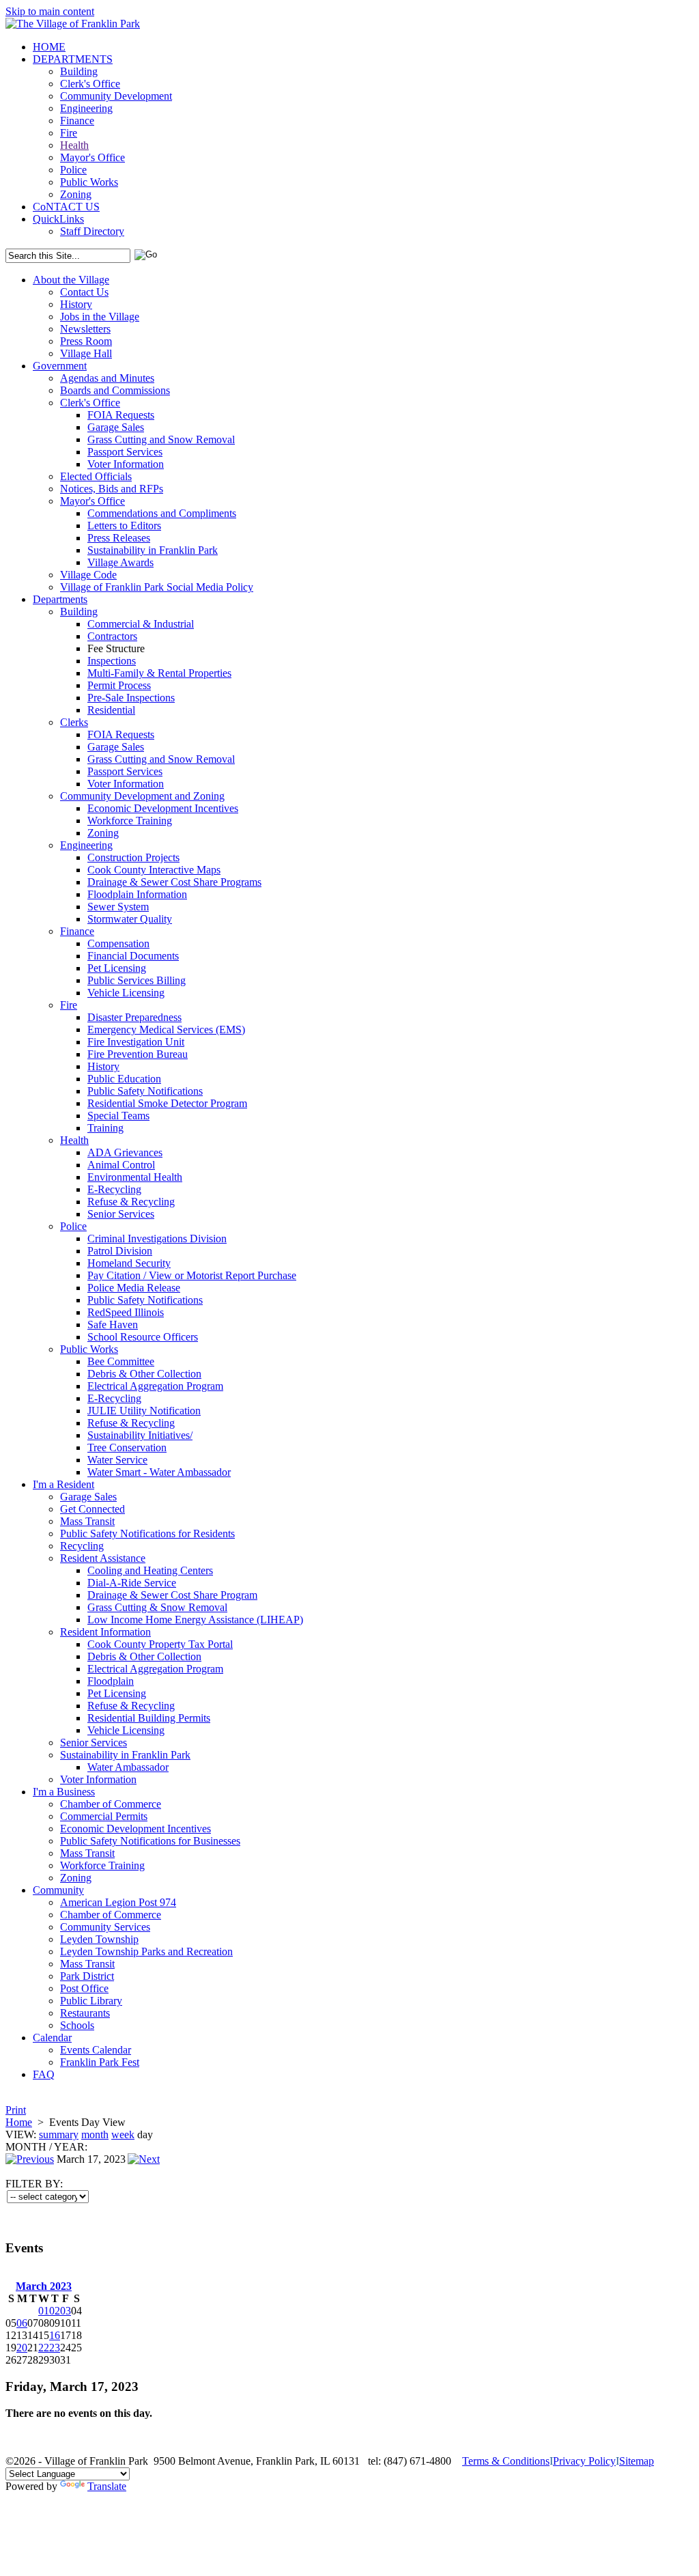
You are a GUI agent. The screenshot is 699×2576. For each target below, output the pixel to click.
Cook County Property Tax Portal (160, 1644)
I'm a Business (64, 1792)
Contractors (112, 636)
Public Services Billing (137, 980)
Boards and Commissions (115, 390)
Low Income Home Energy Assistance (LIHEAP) (195, 1620)
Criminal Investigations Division (157, 1238)
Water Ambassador (128, 1767)
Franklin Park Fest (100, 2062)
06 (22, 2323)
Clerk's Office (90, 84)
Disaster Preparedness (134, 1017)
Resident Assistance (103, 1558)
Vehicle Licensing (126, 993)
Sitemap (637, 2461)
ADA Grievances (125, 1152)
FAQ (44, 2074)
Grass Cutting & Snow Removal (157, 1607)
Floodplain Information (137, 894)
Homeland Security (129, 1263)
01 (44, 2311)
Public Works (89, 182)
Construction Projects (133, 857)
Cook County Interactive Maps (154, 870)
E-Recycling (114, 1189)
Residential (111, 710)
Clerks (74, 722)
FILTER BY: (34, 2184)
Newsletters (85, 329)
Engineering (86, 108)
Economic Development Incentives (163, 808)
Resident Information (105, 1632)
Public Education (124, 1079)
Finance (77, 121)
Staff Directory (92, 231)
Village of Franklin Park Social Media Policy (157, 587)
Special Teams (118, 1116)
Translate (107, 2486)
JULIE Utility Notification (144, 1411)
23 (55, 2348)
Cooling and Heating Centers (150, 1570)
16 (55, 2335)
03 (66, 2311)
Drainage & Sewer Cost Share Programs (174, 882)
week (123, 2134)
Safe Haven (113, 1325)
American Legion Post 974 (118, 1902)
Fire (69, 133)
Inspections (112, 661)
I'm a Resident (63, 1484)
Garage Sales (116, 427)
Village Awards (120, 562)
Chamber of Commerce (111, 1804)
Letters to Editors (124, 526)
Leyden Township (99, 1939)
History (76, 304)
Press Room (86, 341)
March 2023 (44, 2286)
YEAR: (71, 2147)
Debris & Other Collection (144, 1374)
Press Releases (119, 538)
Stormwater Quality (130, 919)
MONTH (26, 2147)
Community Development (116, 96)
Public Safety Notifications (145, 1091)
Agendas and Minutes (107, 378)
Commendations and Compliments (162, 513)
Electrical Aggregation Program (155, 1386)
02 (55, 2311)
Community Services (105, 1927)
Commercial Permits (104, 1816)
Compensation (118, 943)
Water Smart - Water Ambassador (159, 1472)
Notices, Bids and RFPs (112, 489)
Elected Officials (96, 476)
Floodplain (111, 1681)
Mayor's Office (92, 157)
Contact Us (84, 292)
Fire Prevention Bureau (138, 1054)
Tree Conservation (127, 1447)
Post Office (84, 1988)
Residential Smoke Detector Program (167, 1103)
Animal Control (121, 1165)
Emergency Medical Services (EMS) (166, 1030)
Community (58, 1890)
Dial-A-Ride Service (132, 1583)
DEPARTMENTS (73, 59)
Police (73, 170)
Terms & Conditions (506, 2461)
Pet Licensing (117, 968)
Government (60, 366)
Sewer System (118, 907)
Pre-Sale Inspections (131, 698)
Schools (77, 2025)
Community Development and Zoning (142, 796)
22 (44, 2348)
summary (59, 2134)
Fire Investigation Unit (136, 1042)
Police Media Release (134, 1288)
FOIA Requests (121, 415)
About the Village (71, 280)
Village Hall (86, 353)
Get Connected (92, 1509)
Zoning (76, 194)
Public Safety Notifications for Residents (147, 1534)
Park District (87, 1976)
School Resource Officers (143, 1337)
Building (79, 71)
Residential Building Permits (149, 1718)
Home (19, 2122)
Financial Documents (133, 956)
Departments (60, 599)
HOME (49, 47)
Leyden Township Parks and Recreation (146, 1951)
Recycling (82, 1546)
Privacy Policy (584, 2461)
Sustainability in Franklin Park (153, 550)
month (95, 2134)
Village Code (88, 575)
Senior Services (121, 1214)
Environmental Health (135, 1177)
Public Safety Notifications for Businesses (150, 1841)
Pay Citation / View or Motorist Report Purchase (192, 1275)
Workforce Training (130, 821)
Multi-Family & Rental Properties (159, 673)
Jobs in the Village (100, 317)
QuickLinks (58, 219)
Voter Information (126, 464)
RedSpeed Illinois (126, 1312)
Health (74, 145)
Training (105, 1128)
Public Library (91, 2001)
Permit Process (119, 685)
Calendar (52, 2038)
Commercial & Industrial (141, 624)
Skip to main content (50, 11)
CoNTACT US (66, 207)
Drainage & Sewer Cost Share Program (172, 1595)
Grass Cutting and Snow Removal (161, 439)
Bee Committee (121, 1361)
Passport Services (125, 452)
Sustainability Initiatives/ (140, 1435)
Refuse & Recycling (131, 1202)
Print (16, 2110)
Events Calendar (96, 2050)
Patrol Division (120, 1251)
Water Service (117, 1460)
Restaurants (85, 2013)
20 (22, 2348)
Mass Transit (87, 1521)
